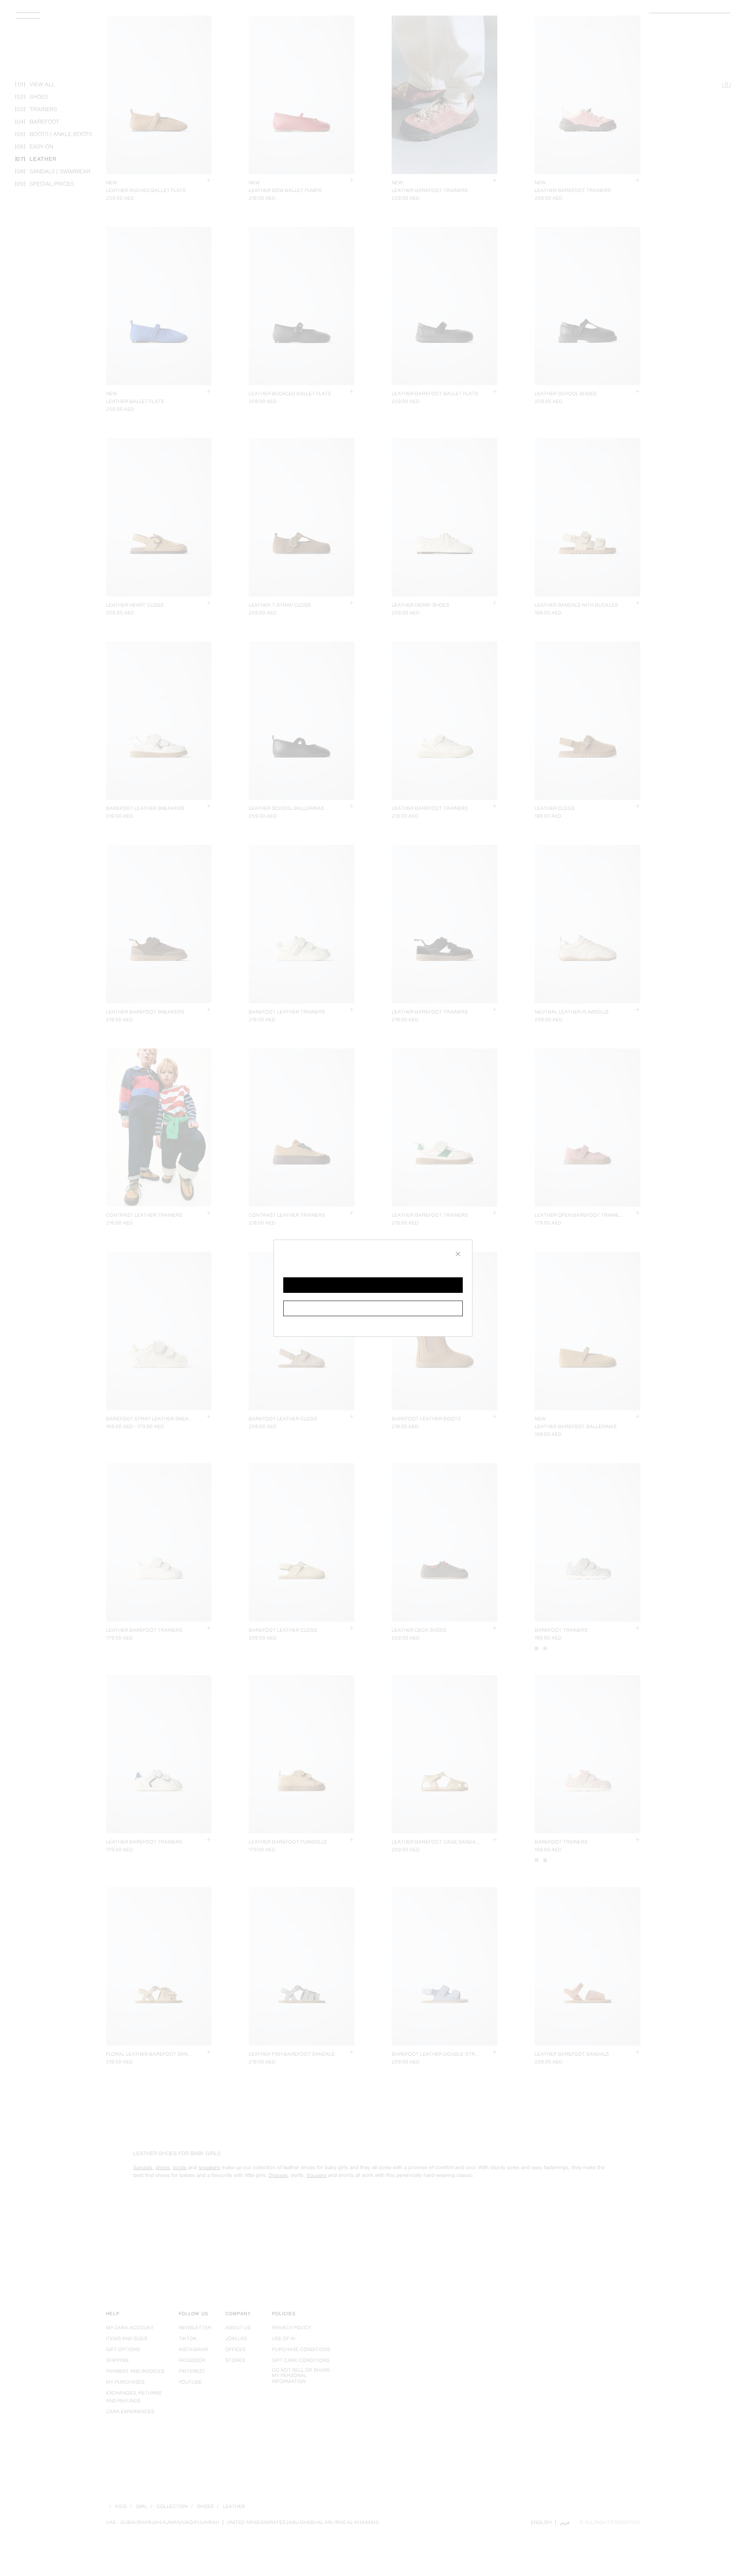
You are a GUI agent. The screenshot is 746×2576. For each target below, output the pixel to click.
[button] (373, 1285)
